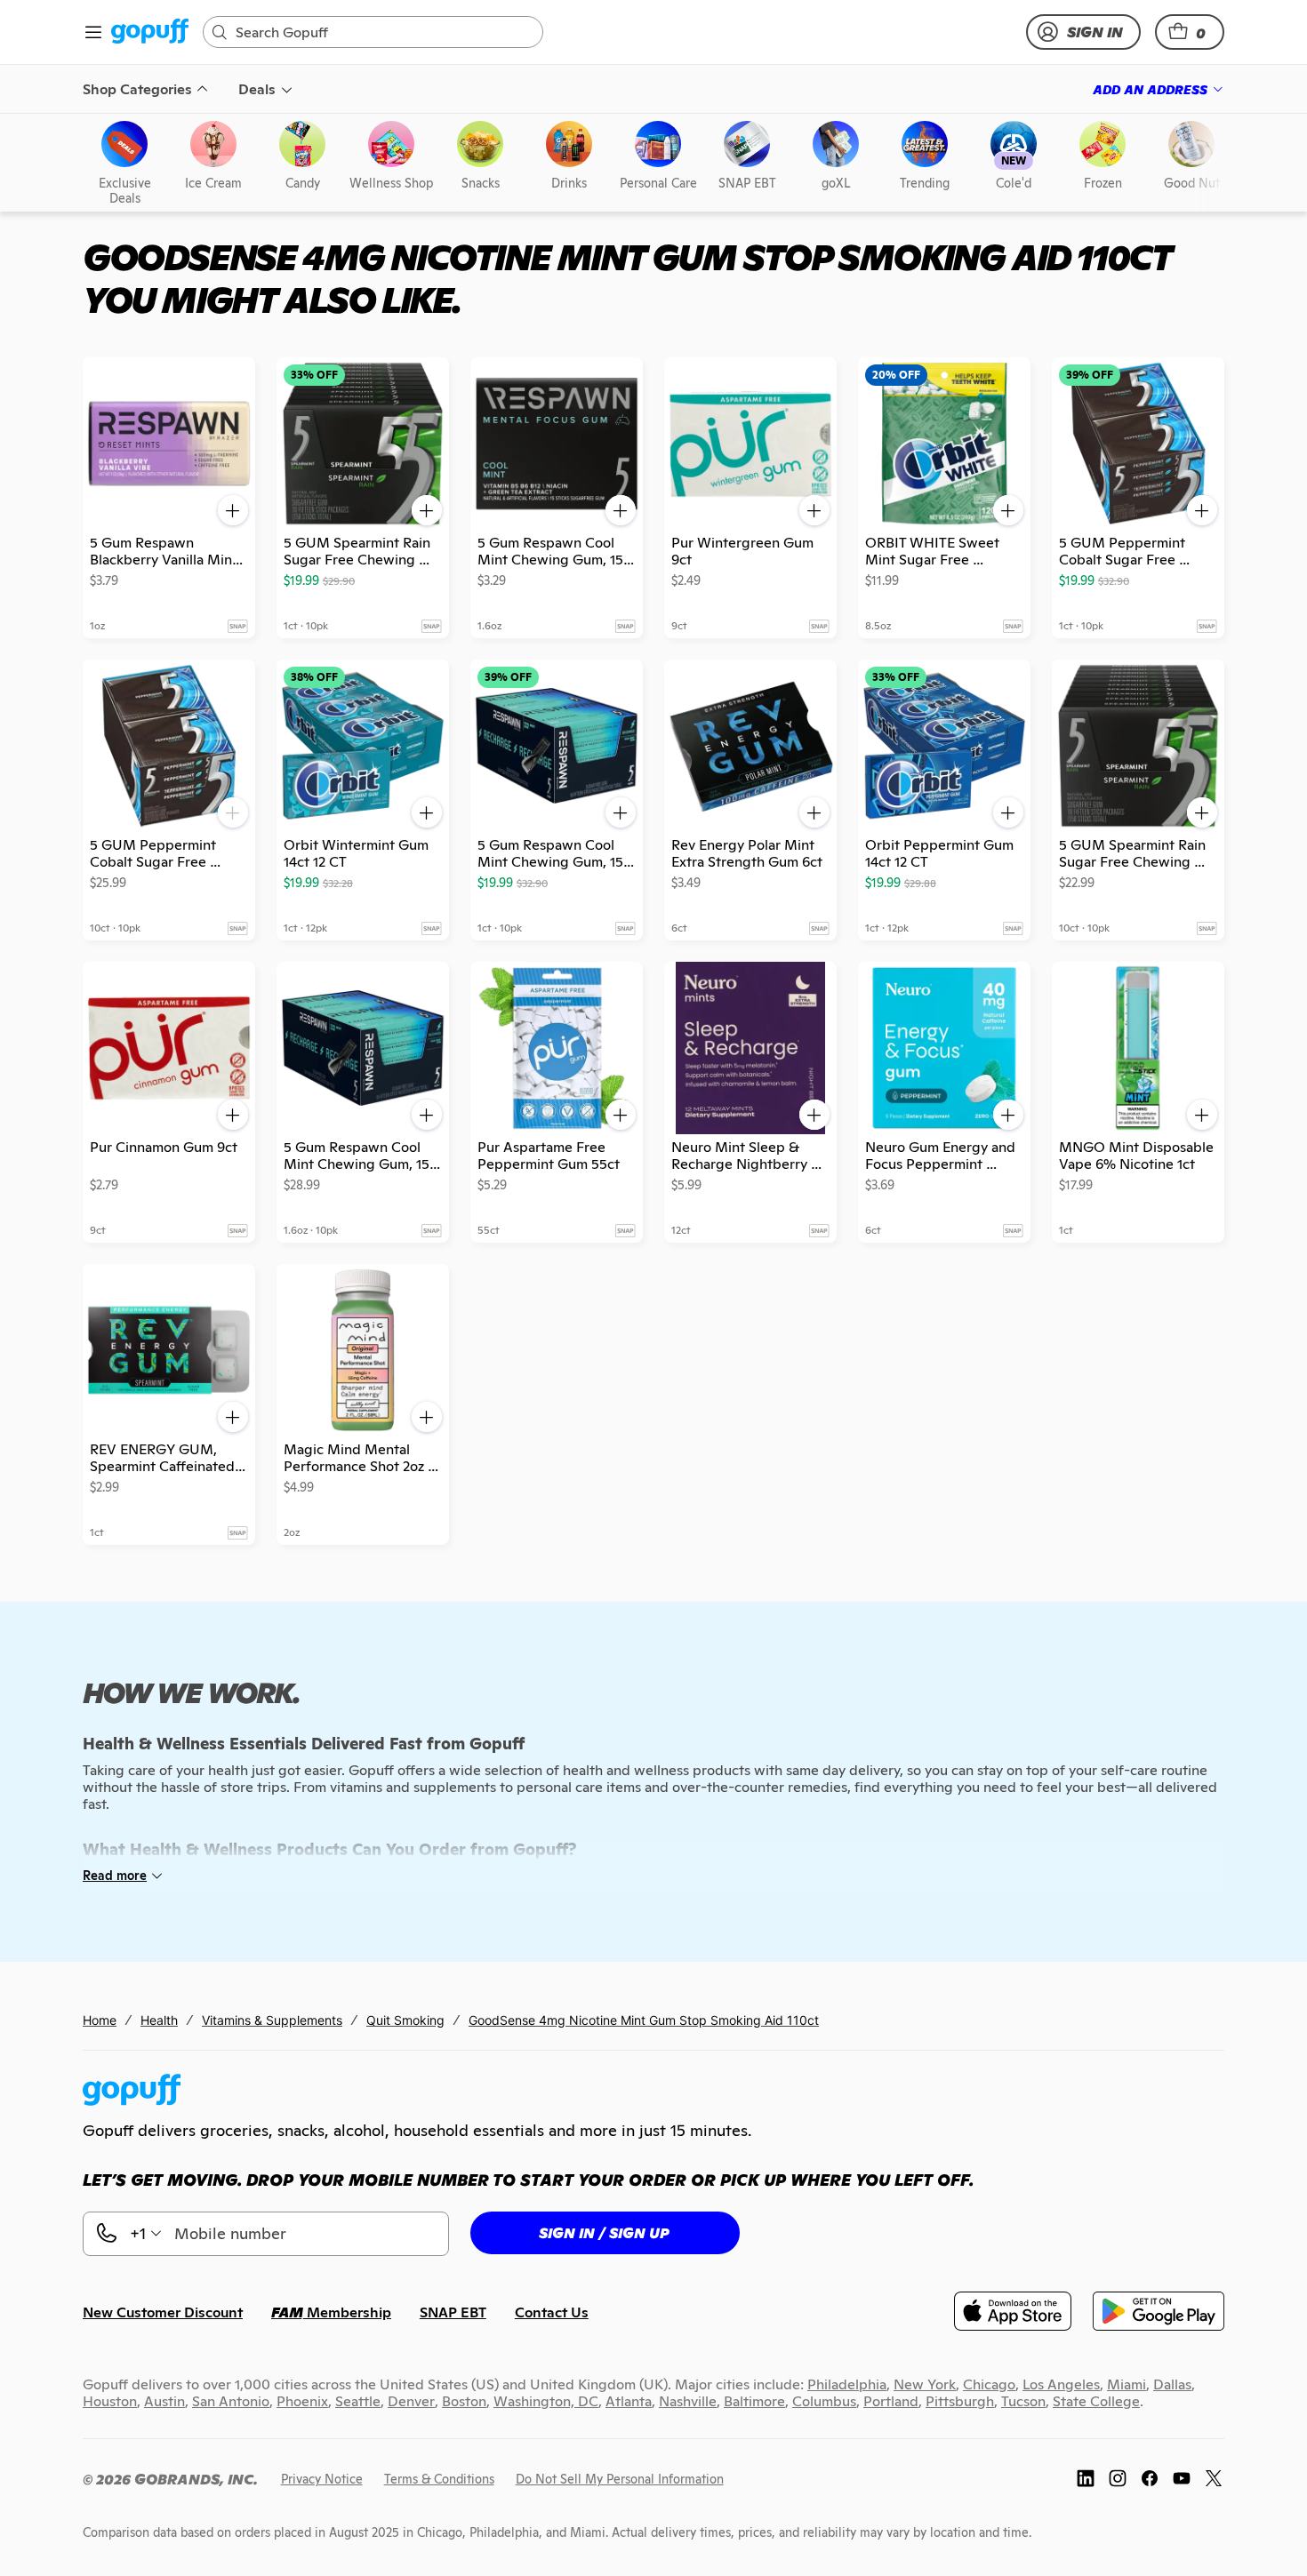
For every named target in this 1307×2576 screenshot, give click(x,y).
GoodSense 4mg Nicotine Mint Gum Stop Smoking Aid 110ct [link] (644, 2020)
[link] (150, 32)
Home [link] (100, 2020)
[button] (1190, 32)
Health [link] (159, 2020)
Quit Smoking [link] (405, 2020)
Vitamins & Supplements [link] (272, 2020)
